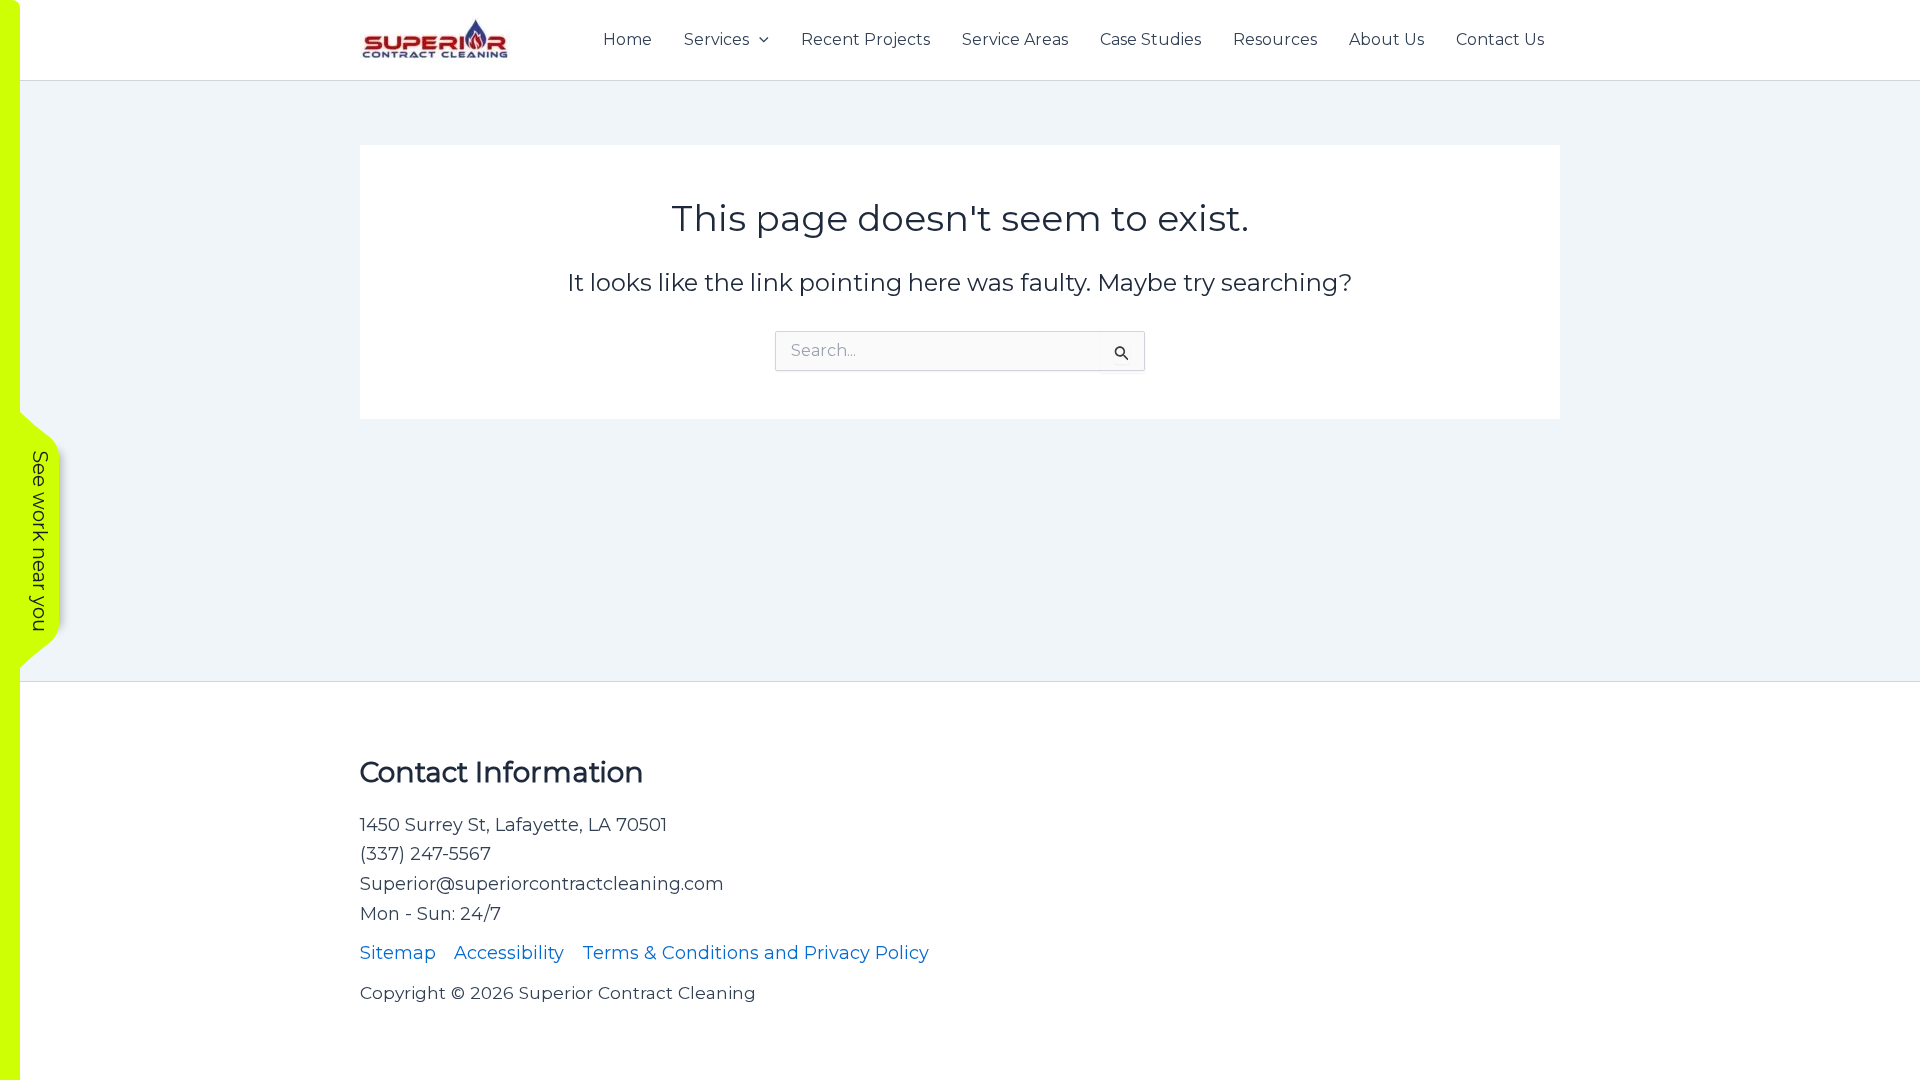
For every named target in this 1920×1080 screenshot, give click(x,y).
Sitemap (398, 953)
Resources (1275, 39)
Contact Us (1500, 39)
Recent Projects (865, 39)
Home (627, 39)
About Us (1386, 39)
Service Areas (1015, 39)
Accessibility (509, 953)
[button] (759, 40)
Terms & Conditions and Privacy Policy (755, 953)
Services (716, 39)
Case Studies (1150, 39)
